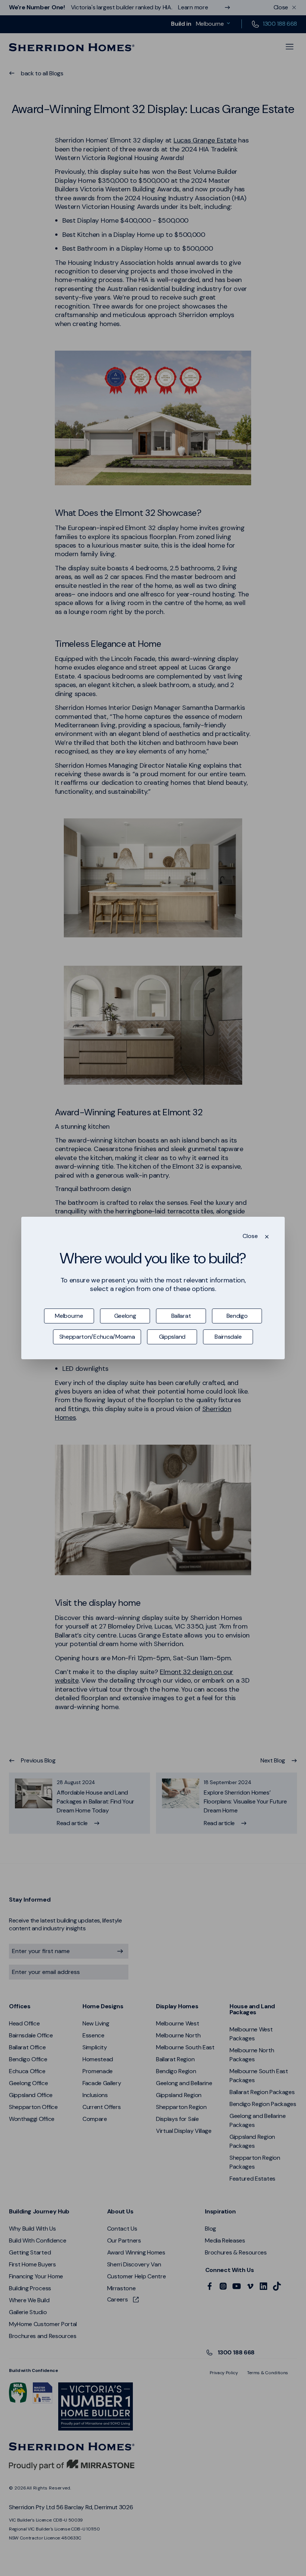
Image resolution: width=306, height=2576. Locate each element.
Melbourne (69, 1316)
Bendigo (237, 1316)
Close (250, 1236)
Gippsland (172, 1337)
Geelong (125, 1316)
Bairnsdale (228, 1337)
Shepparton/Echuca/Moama (97, 1337)
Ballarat (181, 1316)
